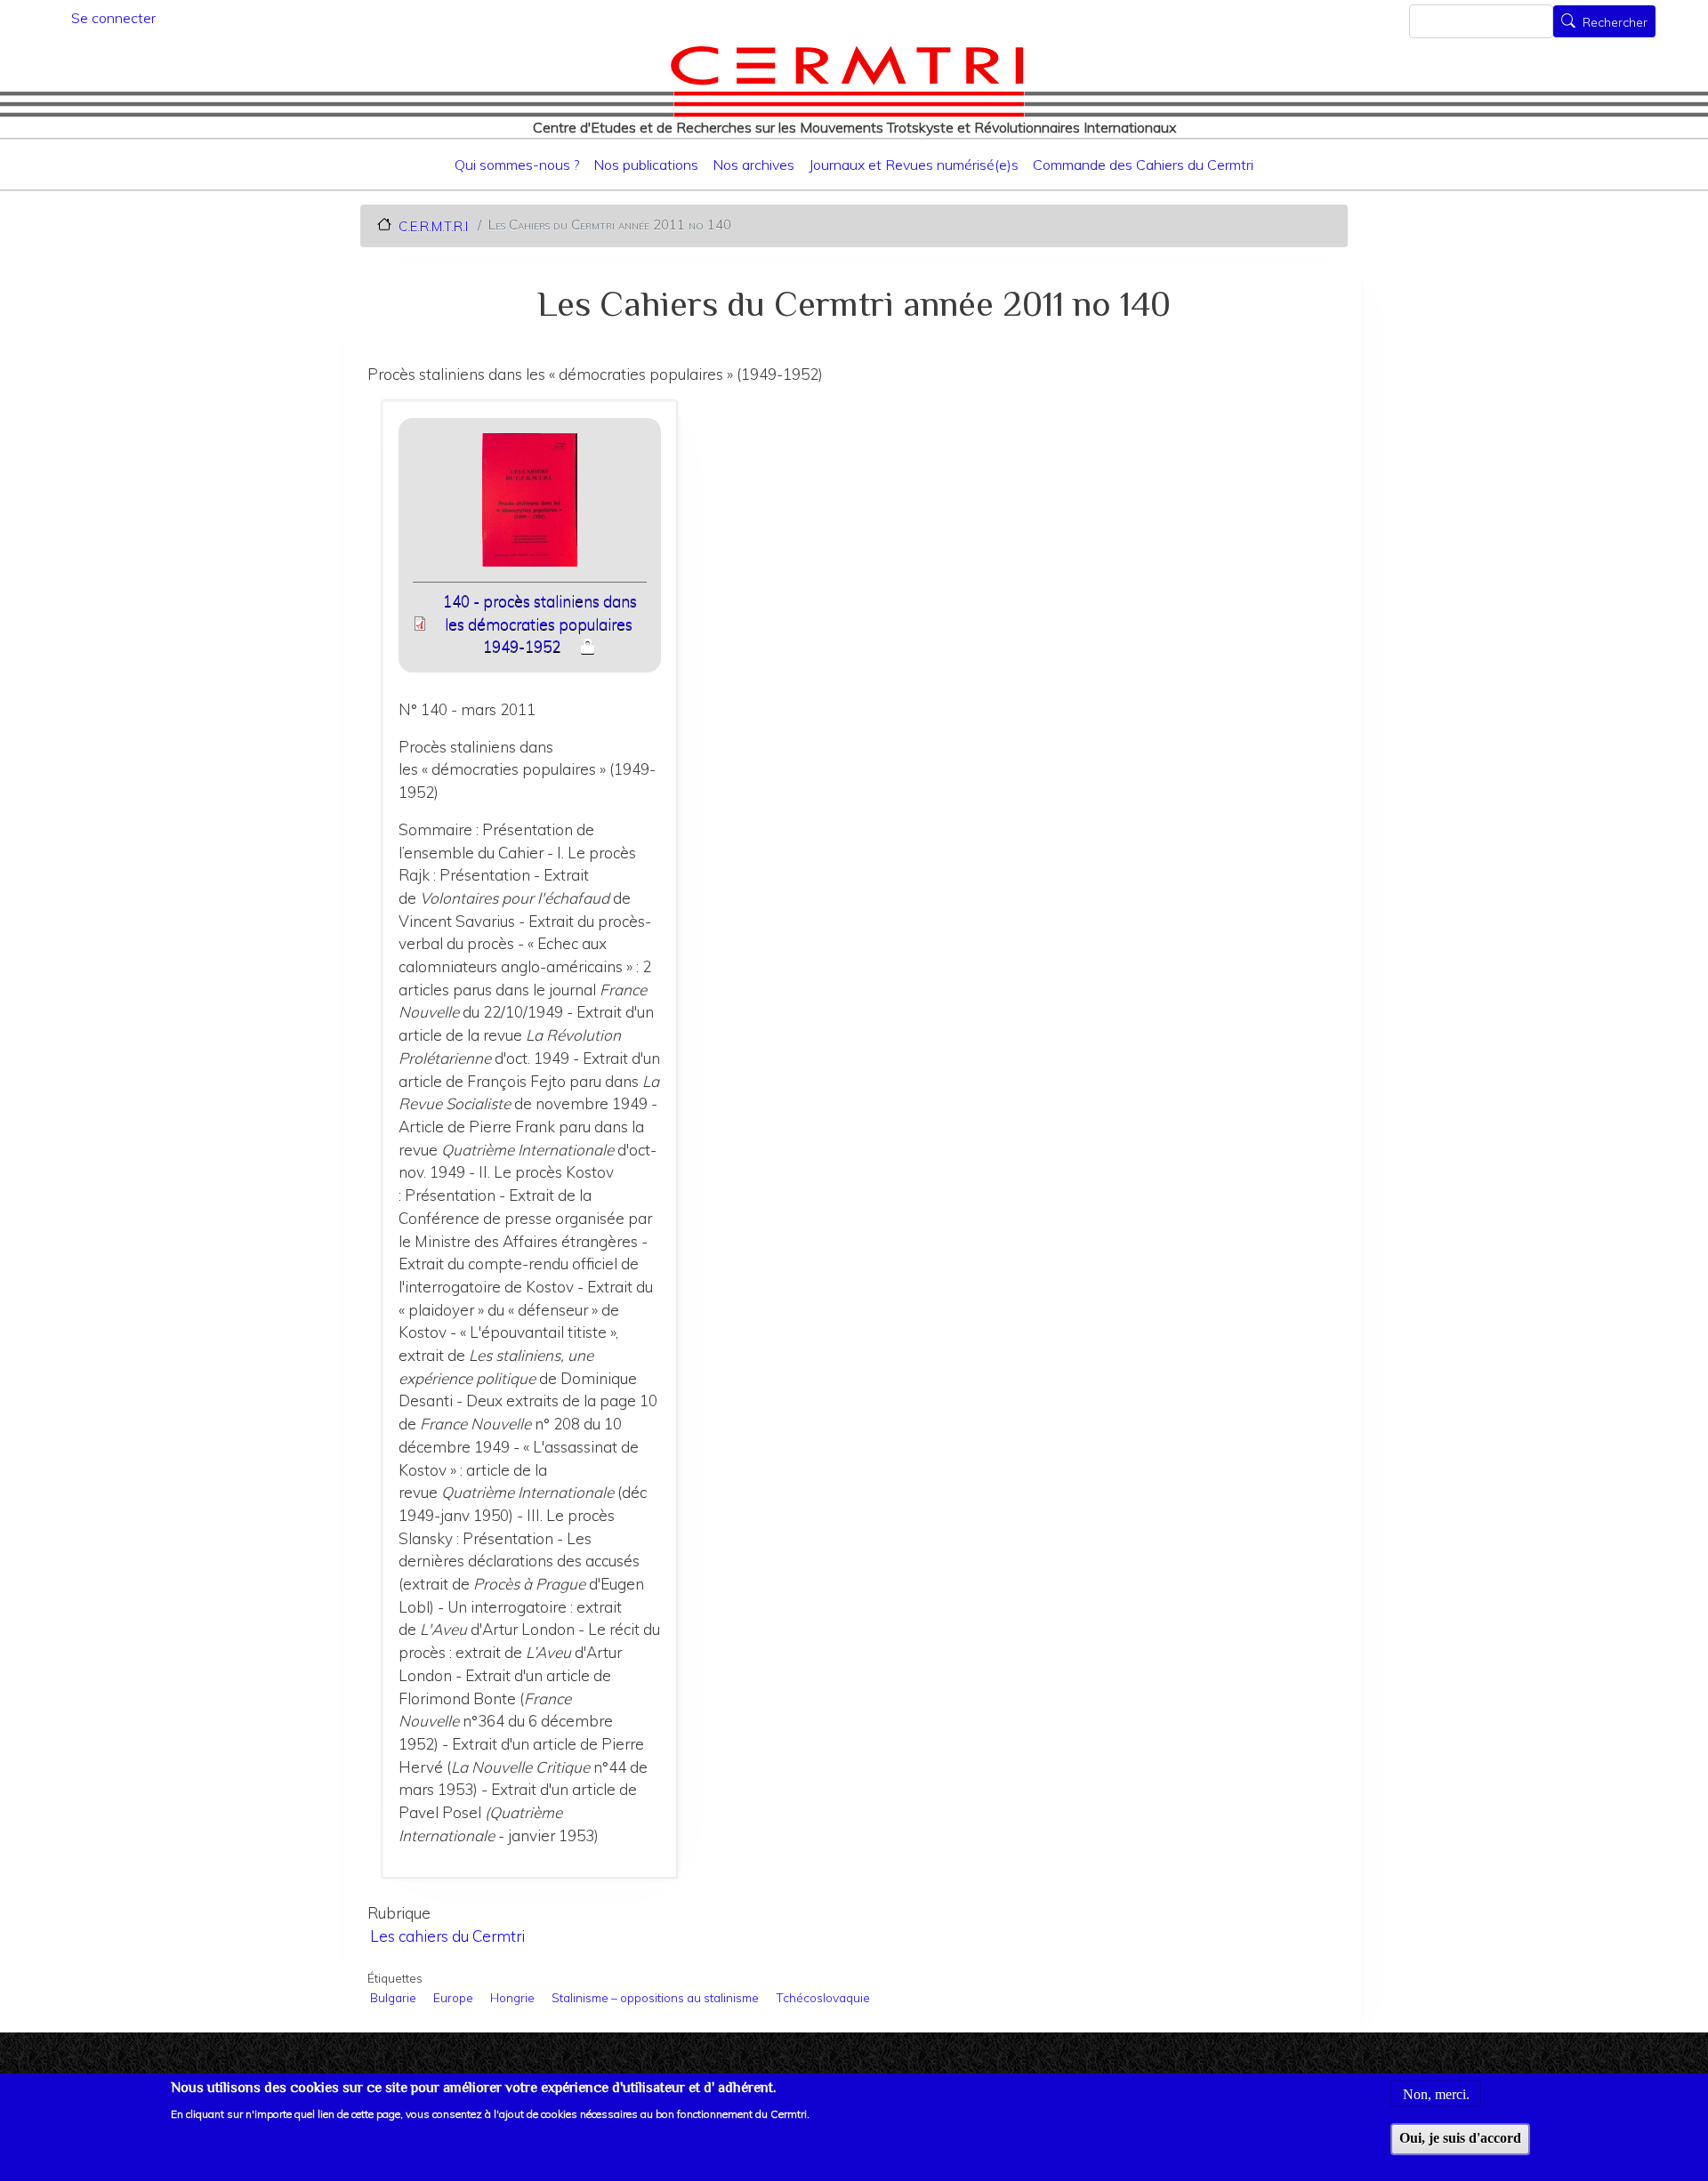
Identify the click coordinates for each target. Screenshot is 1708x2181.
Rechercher (1615, 23)
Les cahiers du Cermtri (447, 1936)
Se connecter (113, 18)
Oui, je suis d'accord (1460, 2138)
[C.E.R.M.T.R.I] (847, 81)
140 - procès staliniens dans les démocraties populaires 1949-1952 (540, 624)
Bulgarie (393, 1997)
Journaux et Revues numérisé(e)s (914, 165)
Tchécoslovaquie (823, 1997)
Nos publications (646, 165)
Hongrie (512, 1997)
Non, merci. (1436, 2093)
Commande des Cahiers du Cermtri (1143, 165)
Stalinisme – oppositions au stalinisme (655, 1997)
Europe (453, 1997)
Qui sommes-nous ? (517, 165)
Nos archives (753, 165)
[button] (529, 506)
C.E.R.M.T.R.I (433, 225)
